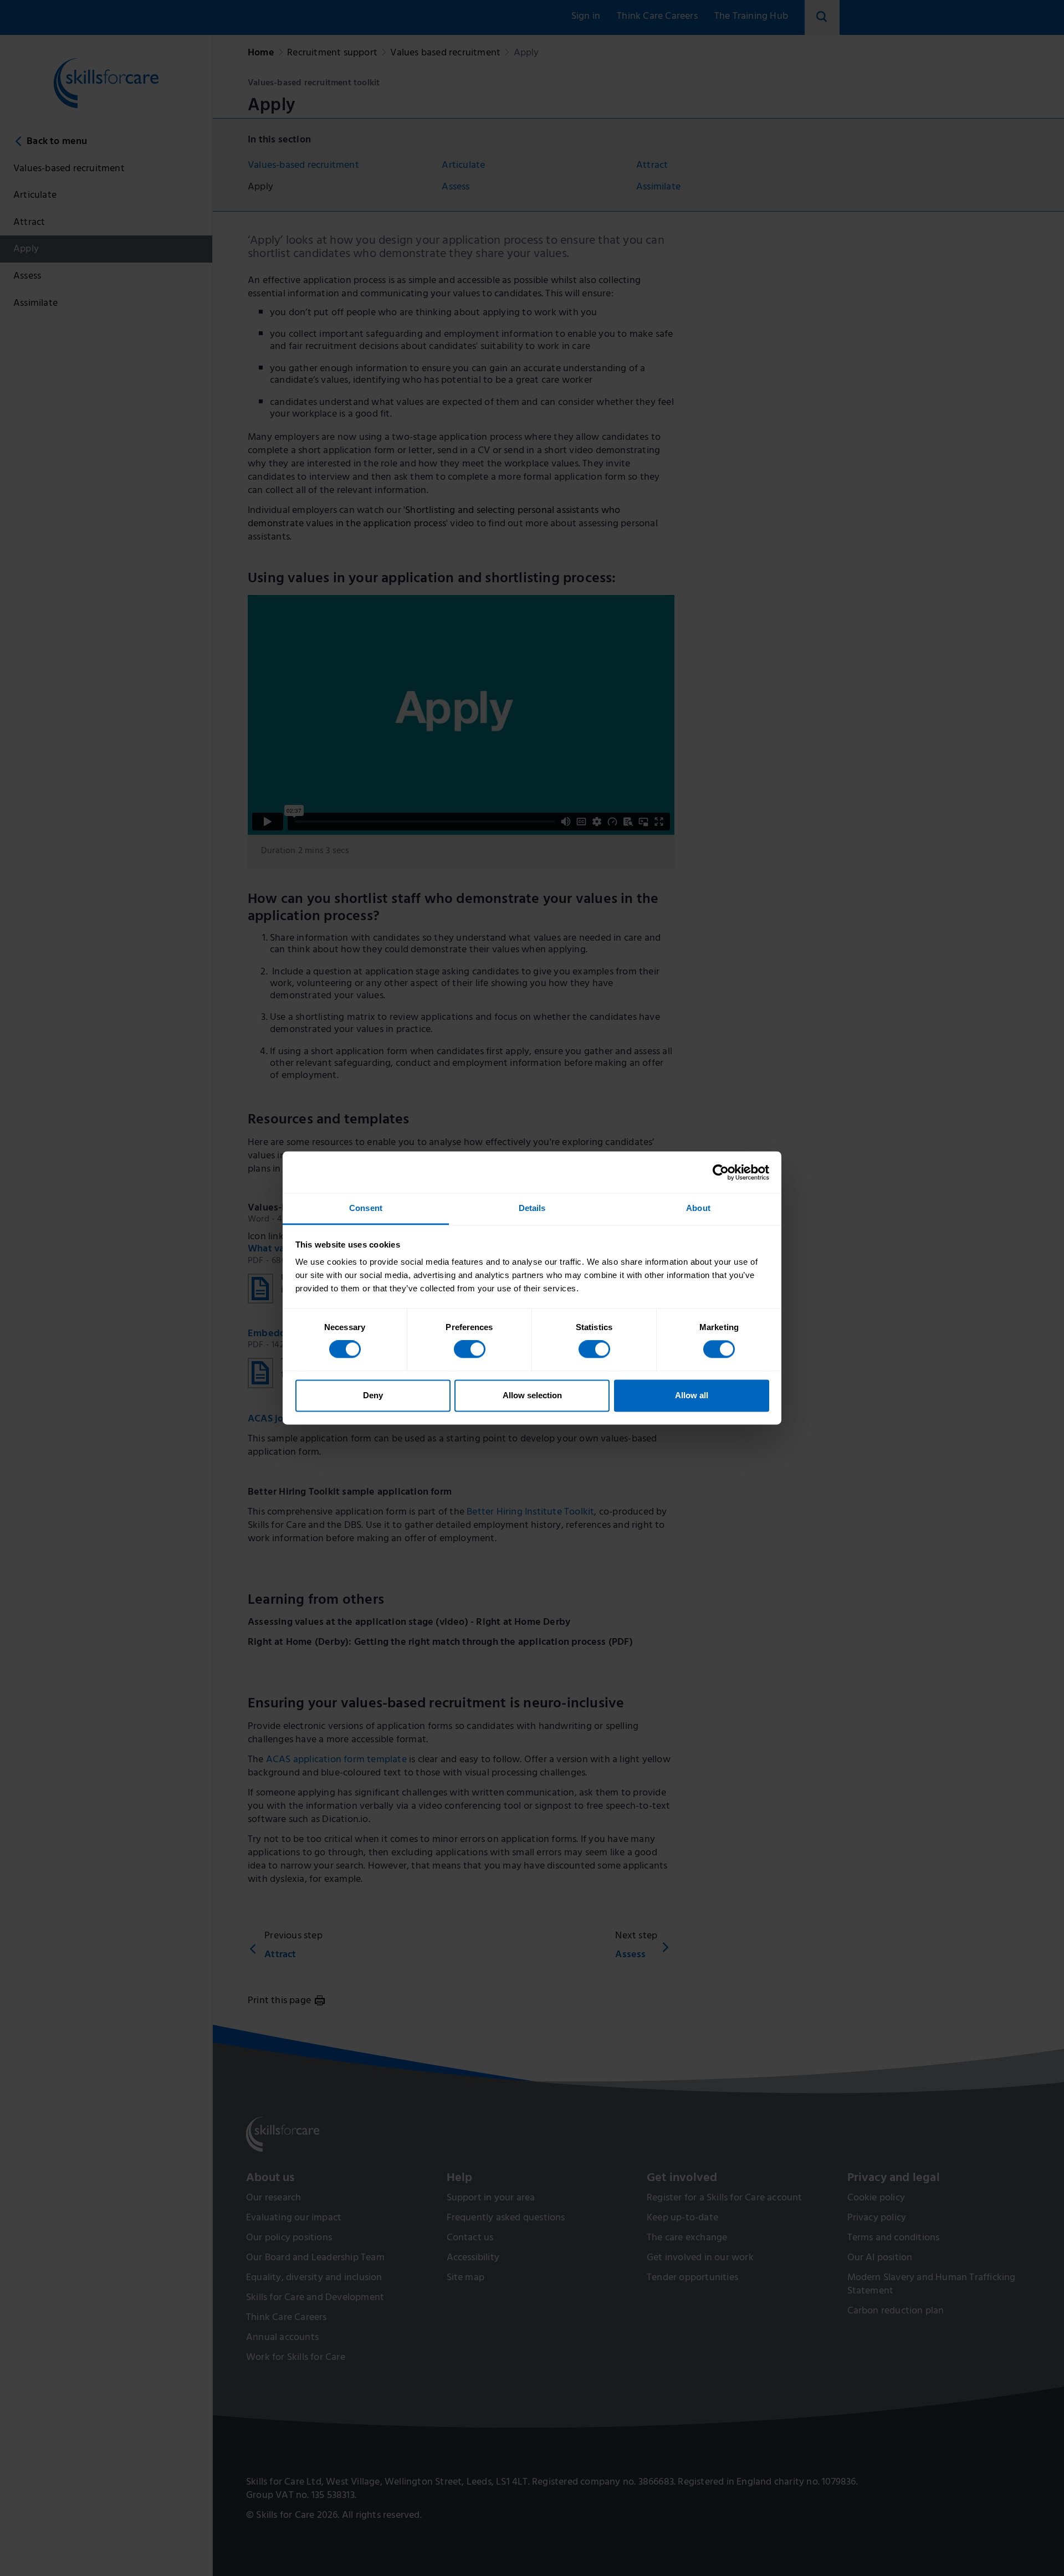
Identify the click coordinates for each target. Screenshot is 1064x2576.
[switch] (470, 1349)
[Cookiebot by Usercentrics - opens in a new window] (721, 1172)
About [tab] (698, 1208)
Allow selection (532, 1395)
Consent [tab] (366, 1208)
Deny (373, 1395)
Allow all (692, 1395)
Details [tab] (532, 1208)
